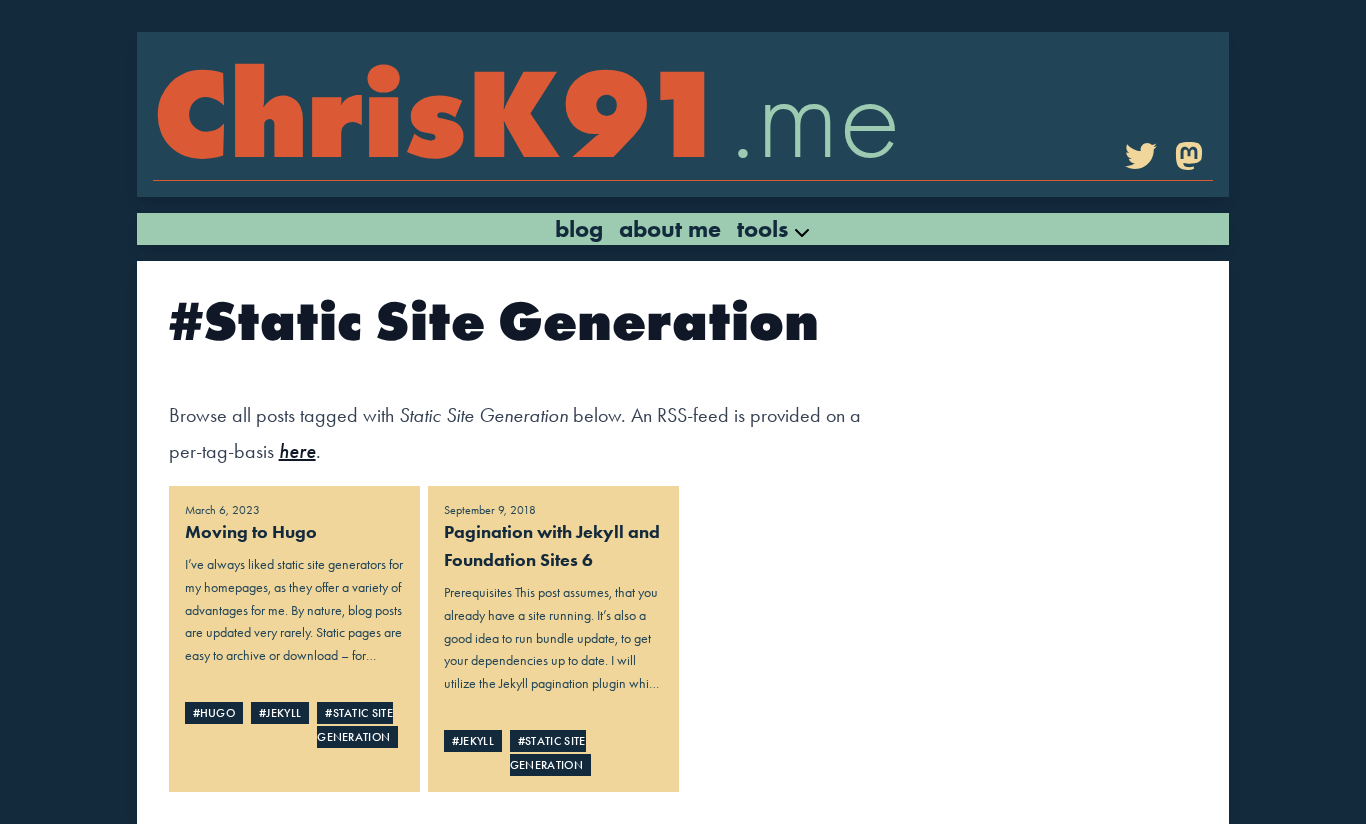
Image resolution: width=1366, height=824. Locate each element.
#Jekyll (280, 713)
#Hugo (214, 713)
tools (765, 228)
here (297, 451)
